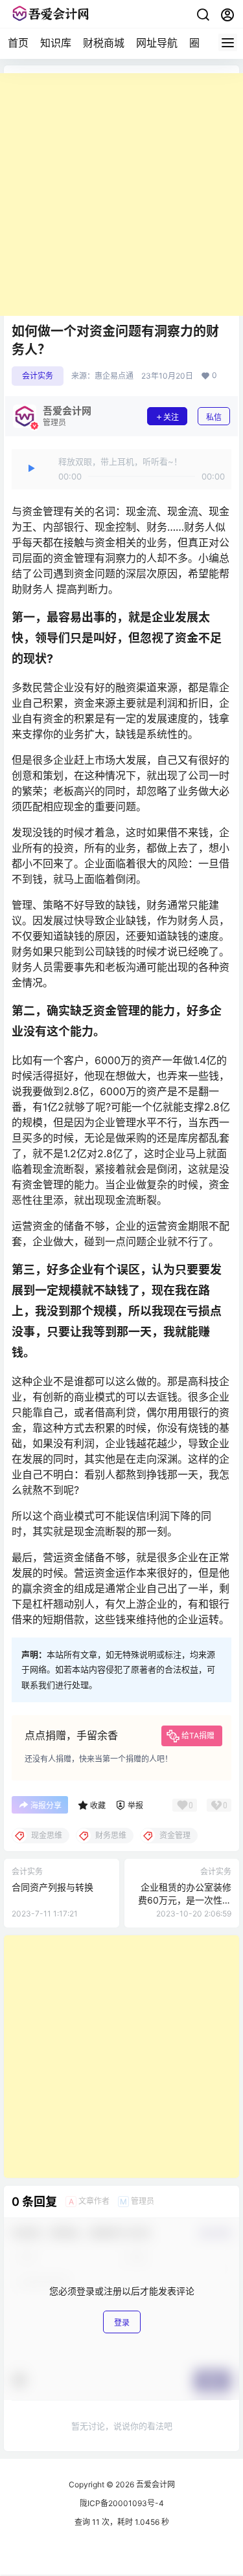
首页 (18, 43)
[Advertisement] (121, 194)
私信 (214, 417)
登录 (122, 2323)
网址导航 (157, 43)
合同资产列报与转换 (52, 1887)
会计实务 (38, 376)
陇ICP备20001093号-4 (122, 2503)
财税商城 (104, 43)
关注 (171, 417)
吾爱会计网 (155, 2484)
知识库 (56, 43)
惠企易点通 (114, 376)
